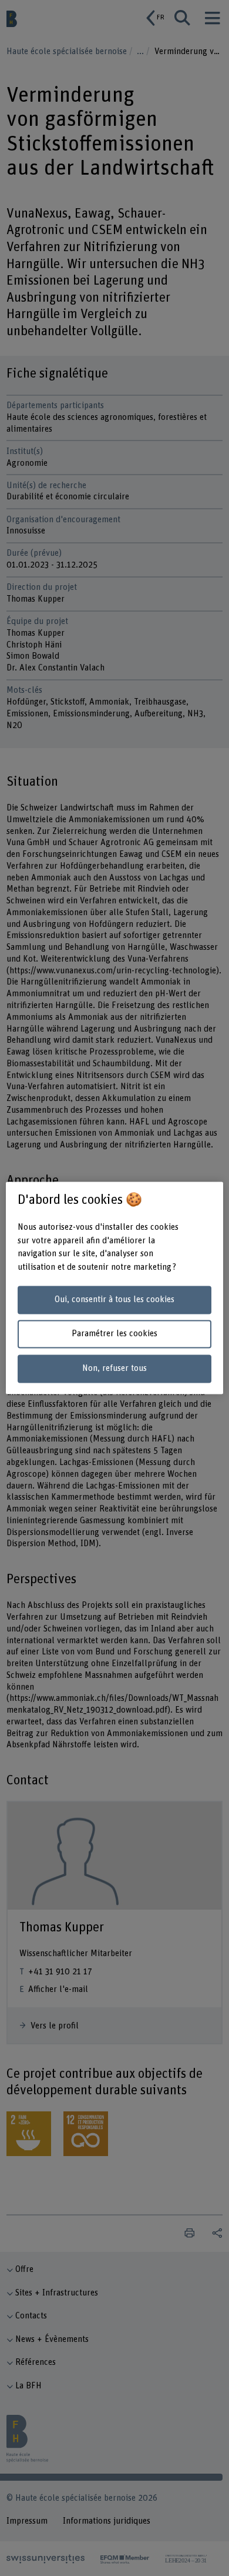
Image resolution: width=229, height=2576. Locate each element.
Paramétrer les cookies (114, 1334)
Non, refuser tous (114, 1369)
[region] (115, 1288)
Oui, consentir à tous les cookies (114, 1299)
